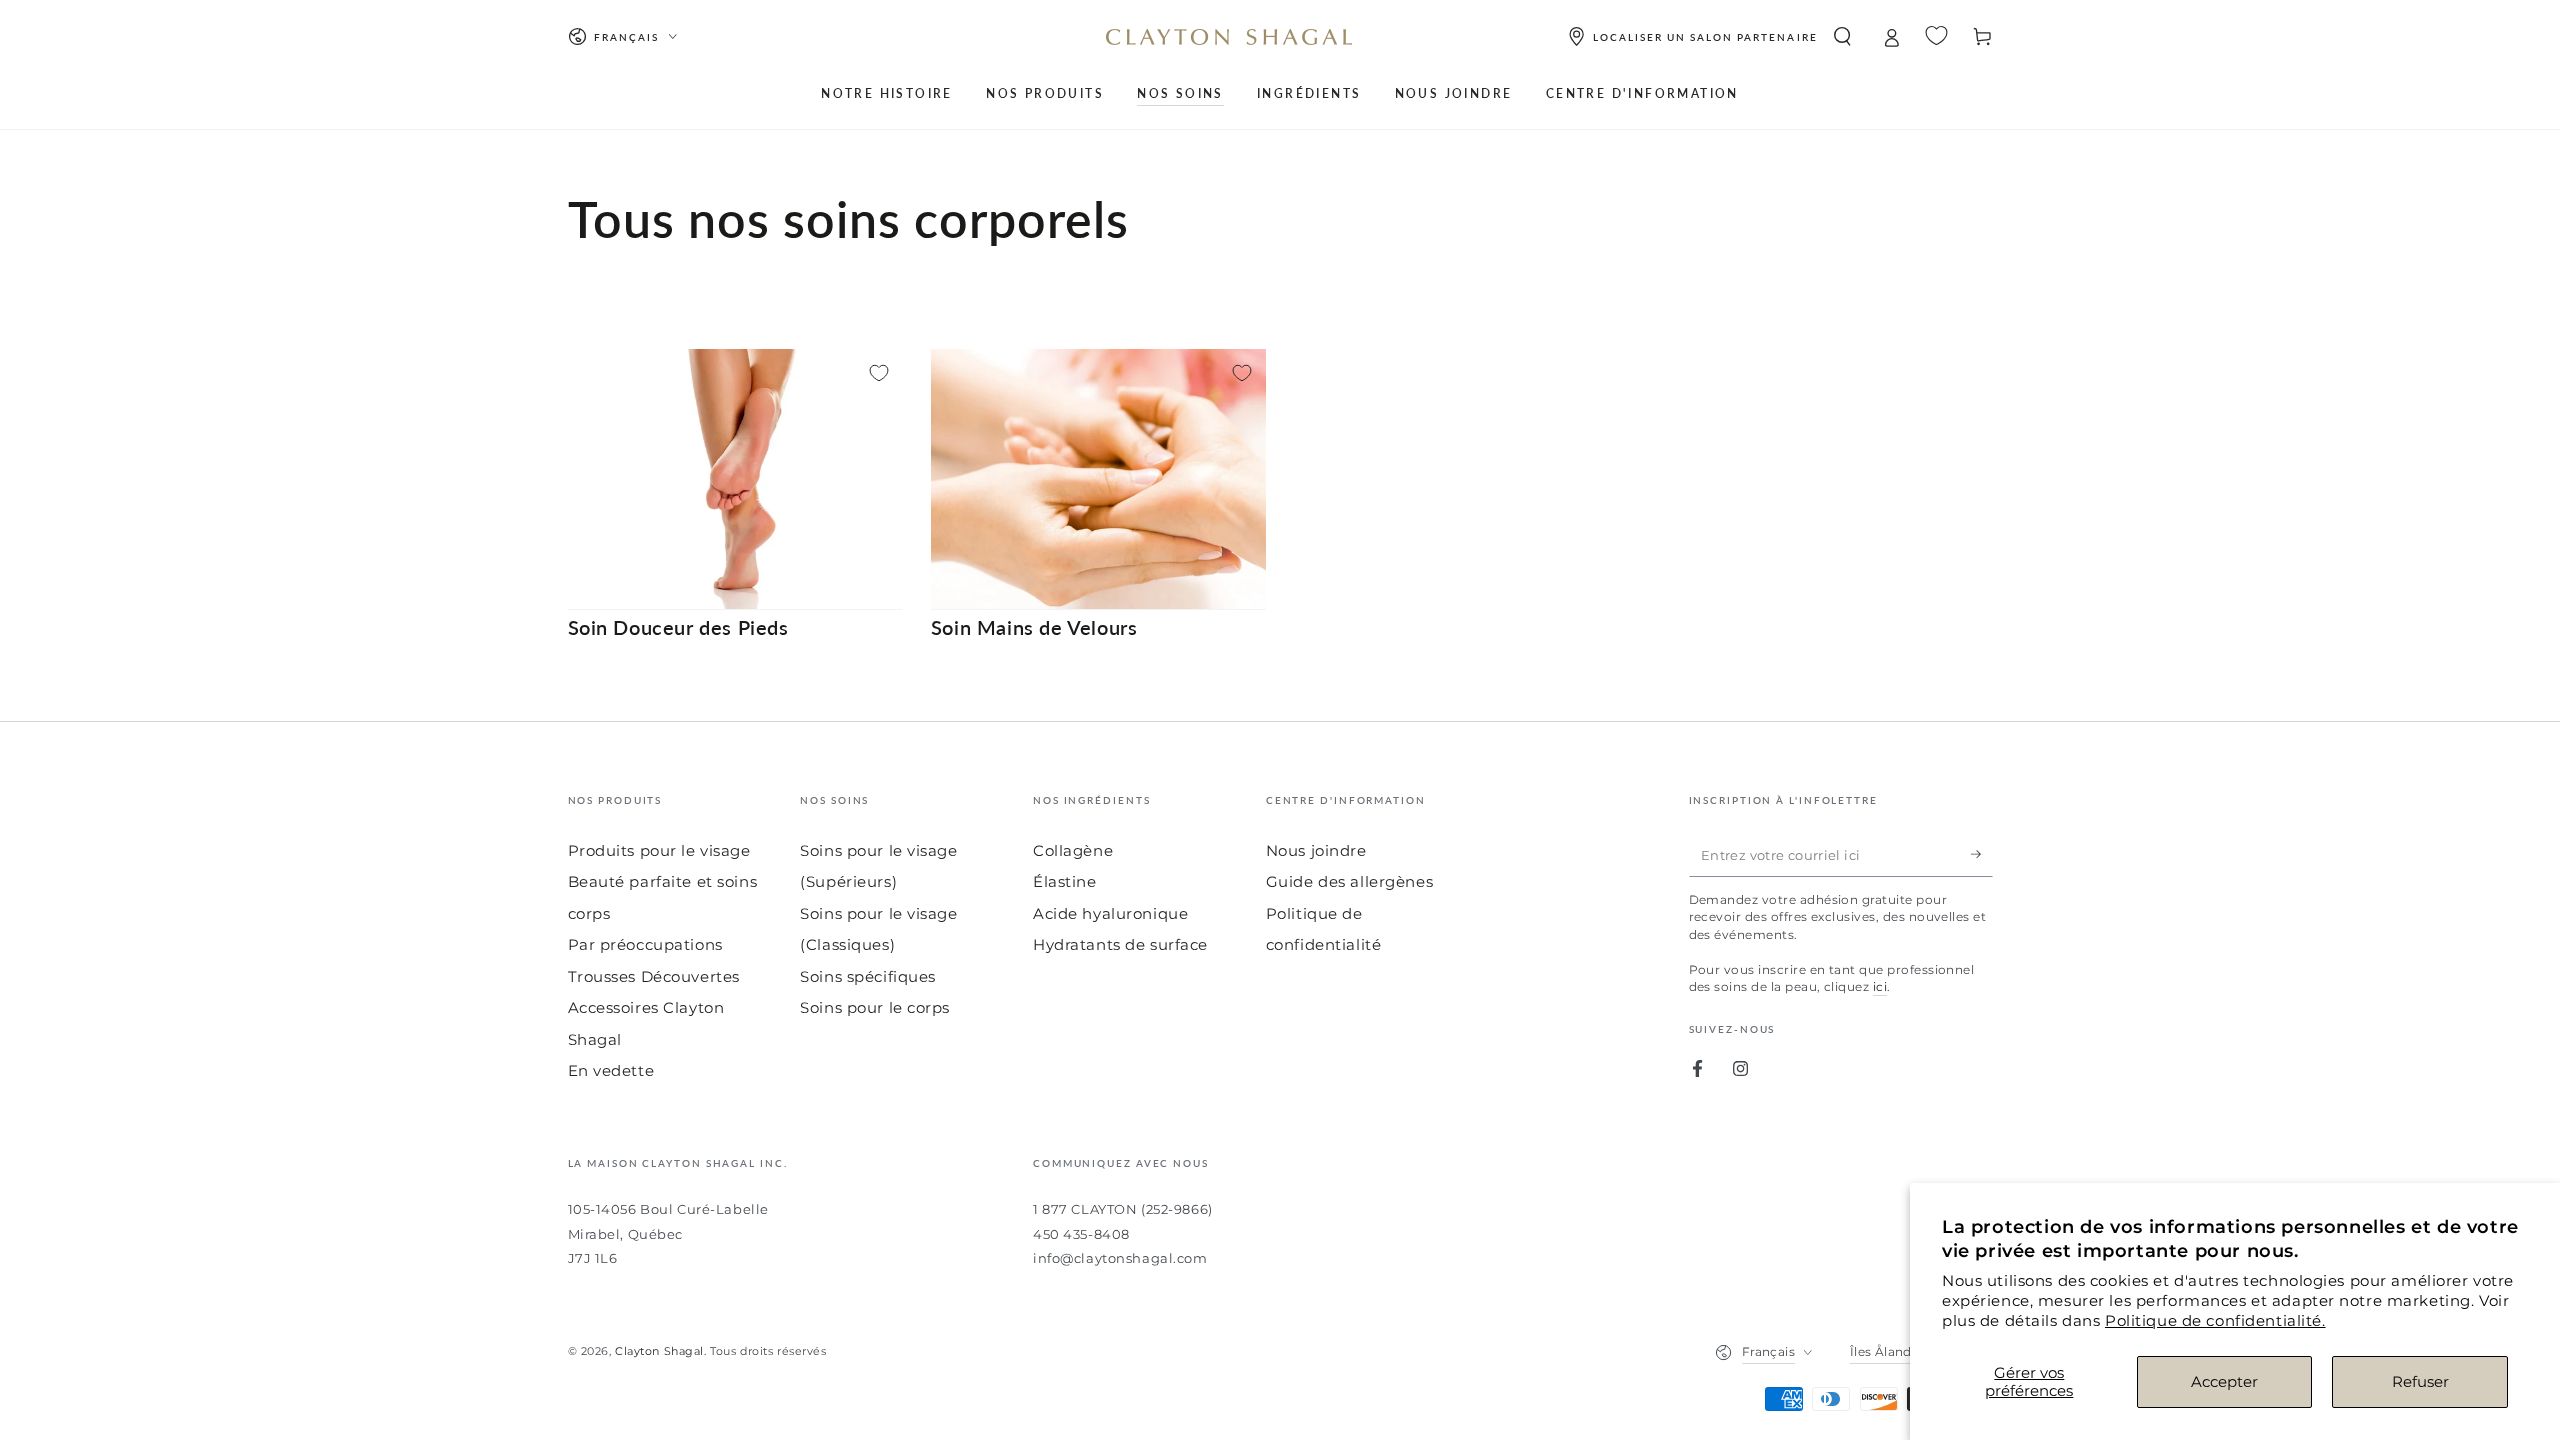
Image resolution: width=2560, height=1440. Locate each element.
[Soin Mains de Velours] (1098, 479)
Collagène (1073, 850)
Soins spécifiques (868, 976)
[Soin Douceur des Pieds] (735, 479)
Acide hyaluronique (1110, 913)
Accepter (2224, 1381)
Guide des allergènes (1349, 881)
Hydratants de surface (1120, 944)
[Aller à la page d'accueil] (1229, 37)
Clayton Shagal (659, 1351)
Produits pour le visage (659, 850)
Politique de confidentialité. (2215, 1320)
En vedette (611, 1070)
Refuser (2420, 1381)
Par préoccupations (645, 944)
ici (1880, 986)
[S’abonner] (1982, 855)
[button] (1842, 37)
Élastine (1065, 881)
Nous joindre (1316, 850)
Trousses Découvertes (654, 976)
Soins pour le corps (875, 1007)
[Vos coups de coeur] (1936, 35)
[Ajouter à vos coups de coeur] (879, 373)
